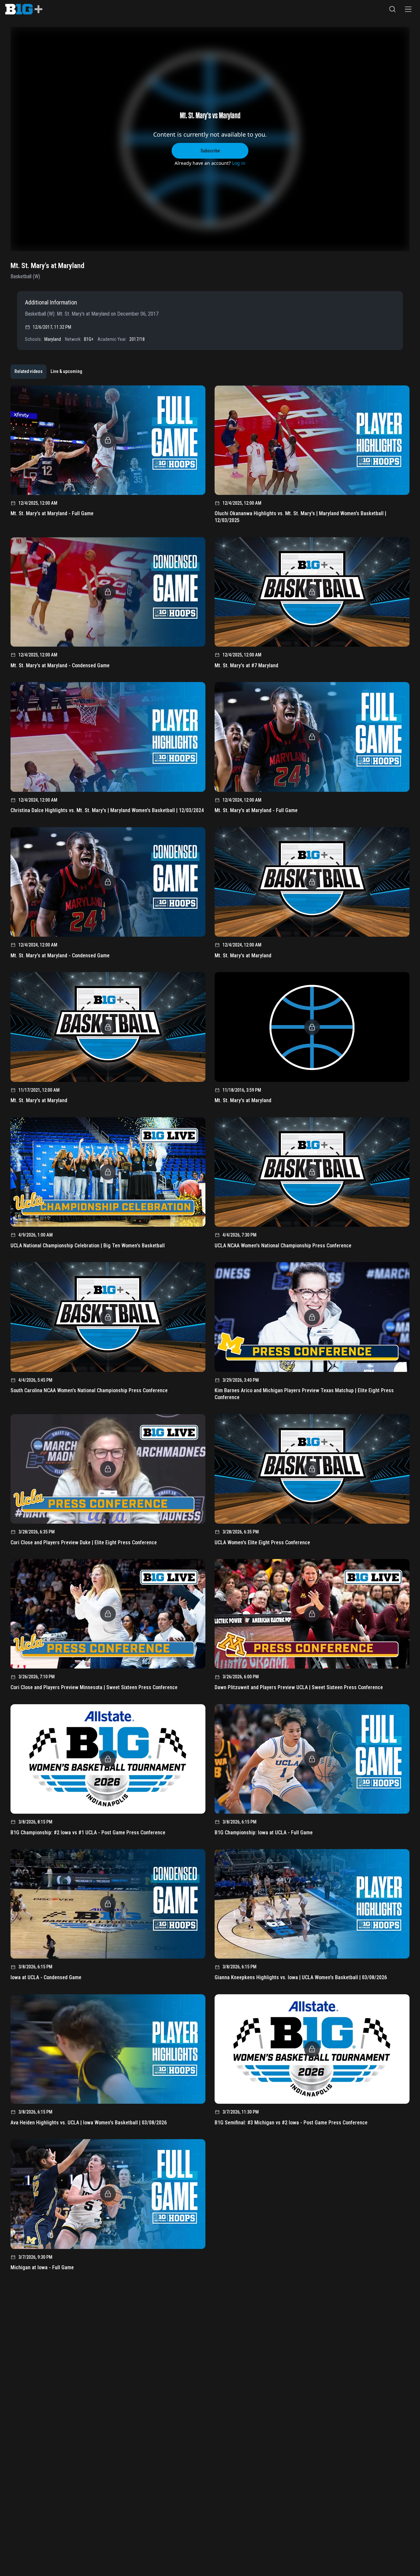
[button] (392, 9)
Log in (239, 163)
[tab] (29, 372)
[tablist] (48, 372)
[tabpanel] (210, 1330)
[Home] (24, 9)
